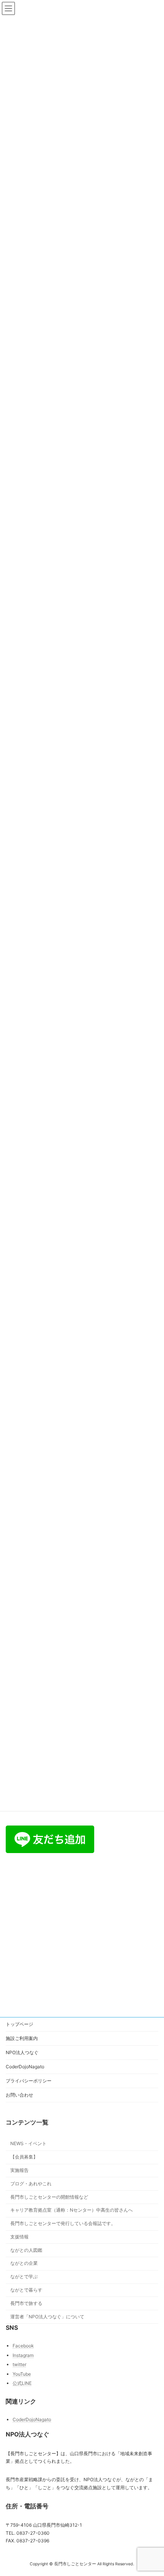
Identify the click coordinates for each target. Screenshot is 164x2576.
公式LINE (22, 2384)
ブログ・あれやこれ (31, 2184)
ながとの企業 (24, 2263)
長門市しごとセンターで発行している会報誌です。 (63, 2223)
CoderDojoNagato (25, 2067)
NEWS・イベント (28, 2144)
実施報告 (19, 2170)
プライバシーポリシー (29, 2081)
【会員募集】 (24, 2157)
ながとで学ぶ (24, 2277)
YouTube (22, 2374)
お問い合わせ (19, 2095)
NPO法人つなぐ (22, 2052)
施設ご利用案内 (22, 2038)
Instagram (23, 2355)
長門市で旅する (26, 2303)
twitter (19, 2365)
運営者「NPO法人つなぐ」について (47, 2317)
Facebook (23, 2346)
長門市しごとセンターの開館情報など (49, 2197)
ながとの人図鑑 (26, 2250)
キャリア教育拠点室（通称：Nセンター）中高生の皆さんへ (72, 2210)
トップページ (19, 2024)
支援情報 (19, 2237)
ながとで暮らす (26, 2290)
